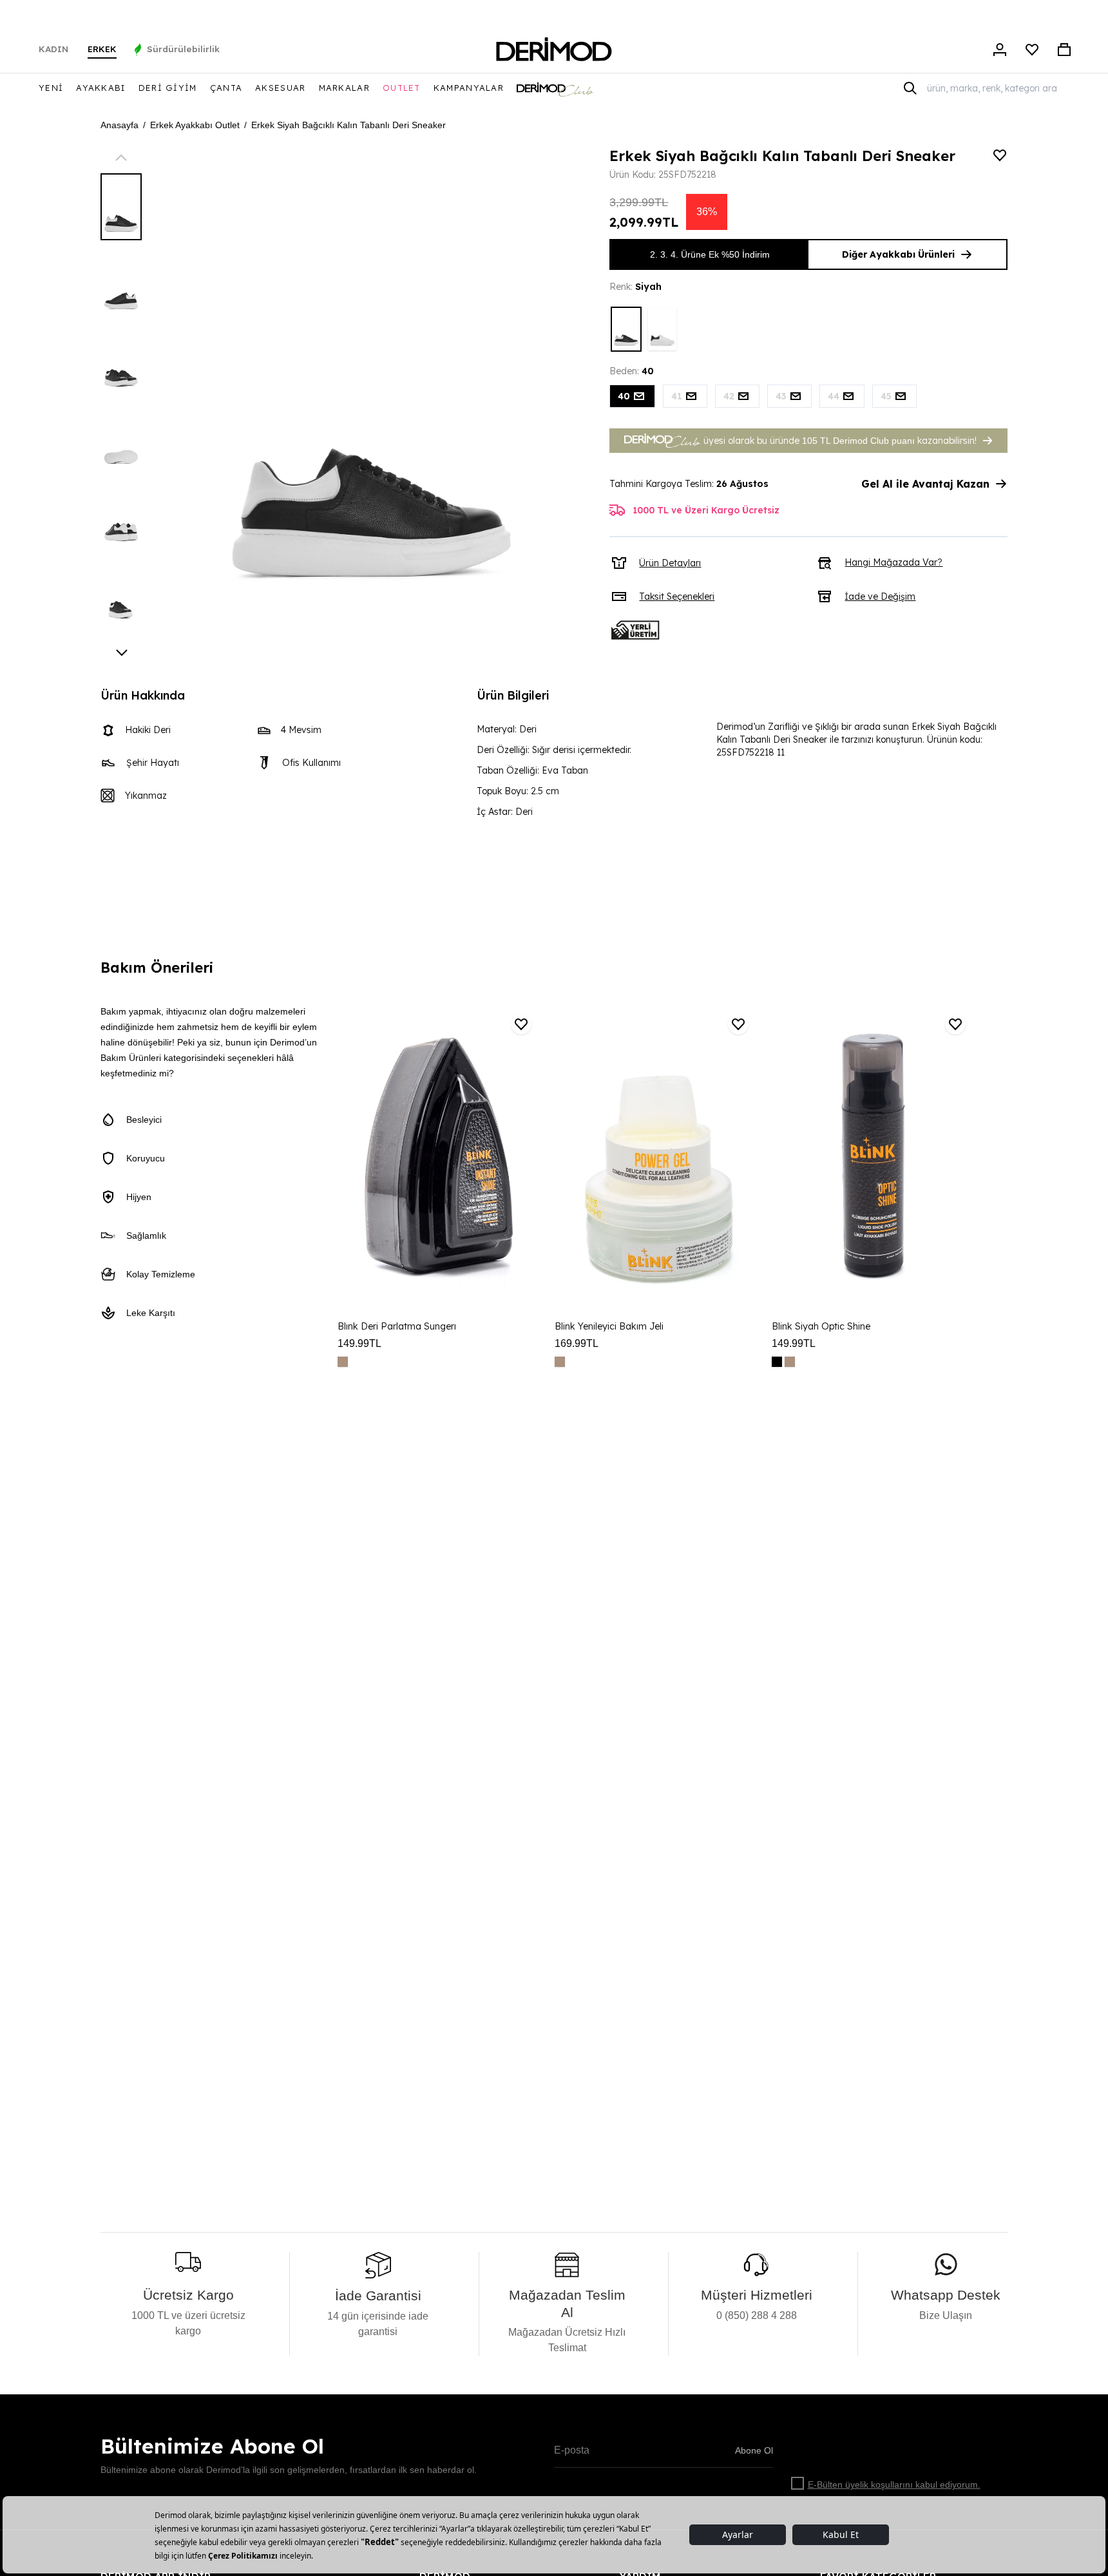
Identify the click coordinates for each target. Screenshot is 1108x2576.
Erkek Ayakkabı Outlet (195, 125)
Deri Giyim (168, 88)
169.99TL (577, 1343)
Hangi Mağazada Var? (893, 562)
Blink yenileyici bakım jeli (609, 1326)
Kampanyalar (469, 88)
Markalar (344, 88)
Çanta (226, 88)
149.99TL (359, 1343)
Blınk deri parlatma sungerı (397, 1326)
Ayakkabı (100, 88)
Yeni (51, 88)
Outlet (402, 88)
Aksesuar (280, 88)
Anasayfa (119, 125)
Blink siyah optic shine (821, 1326)
